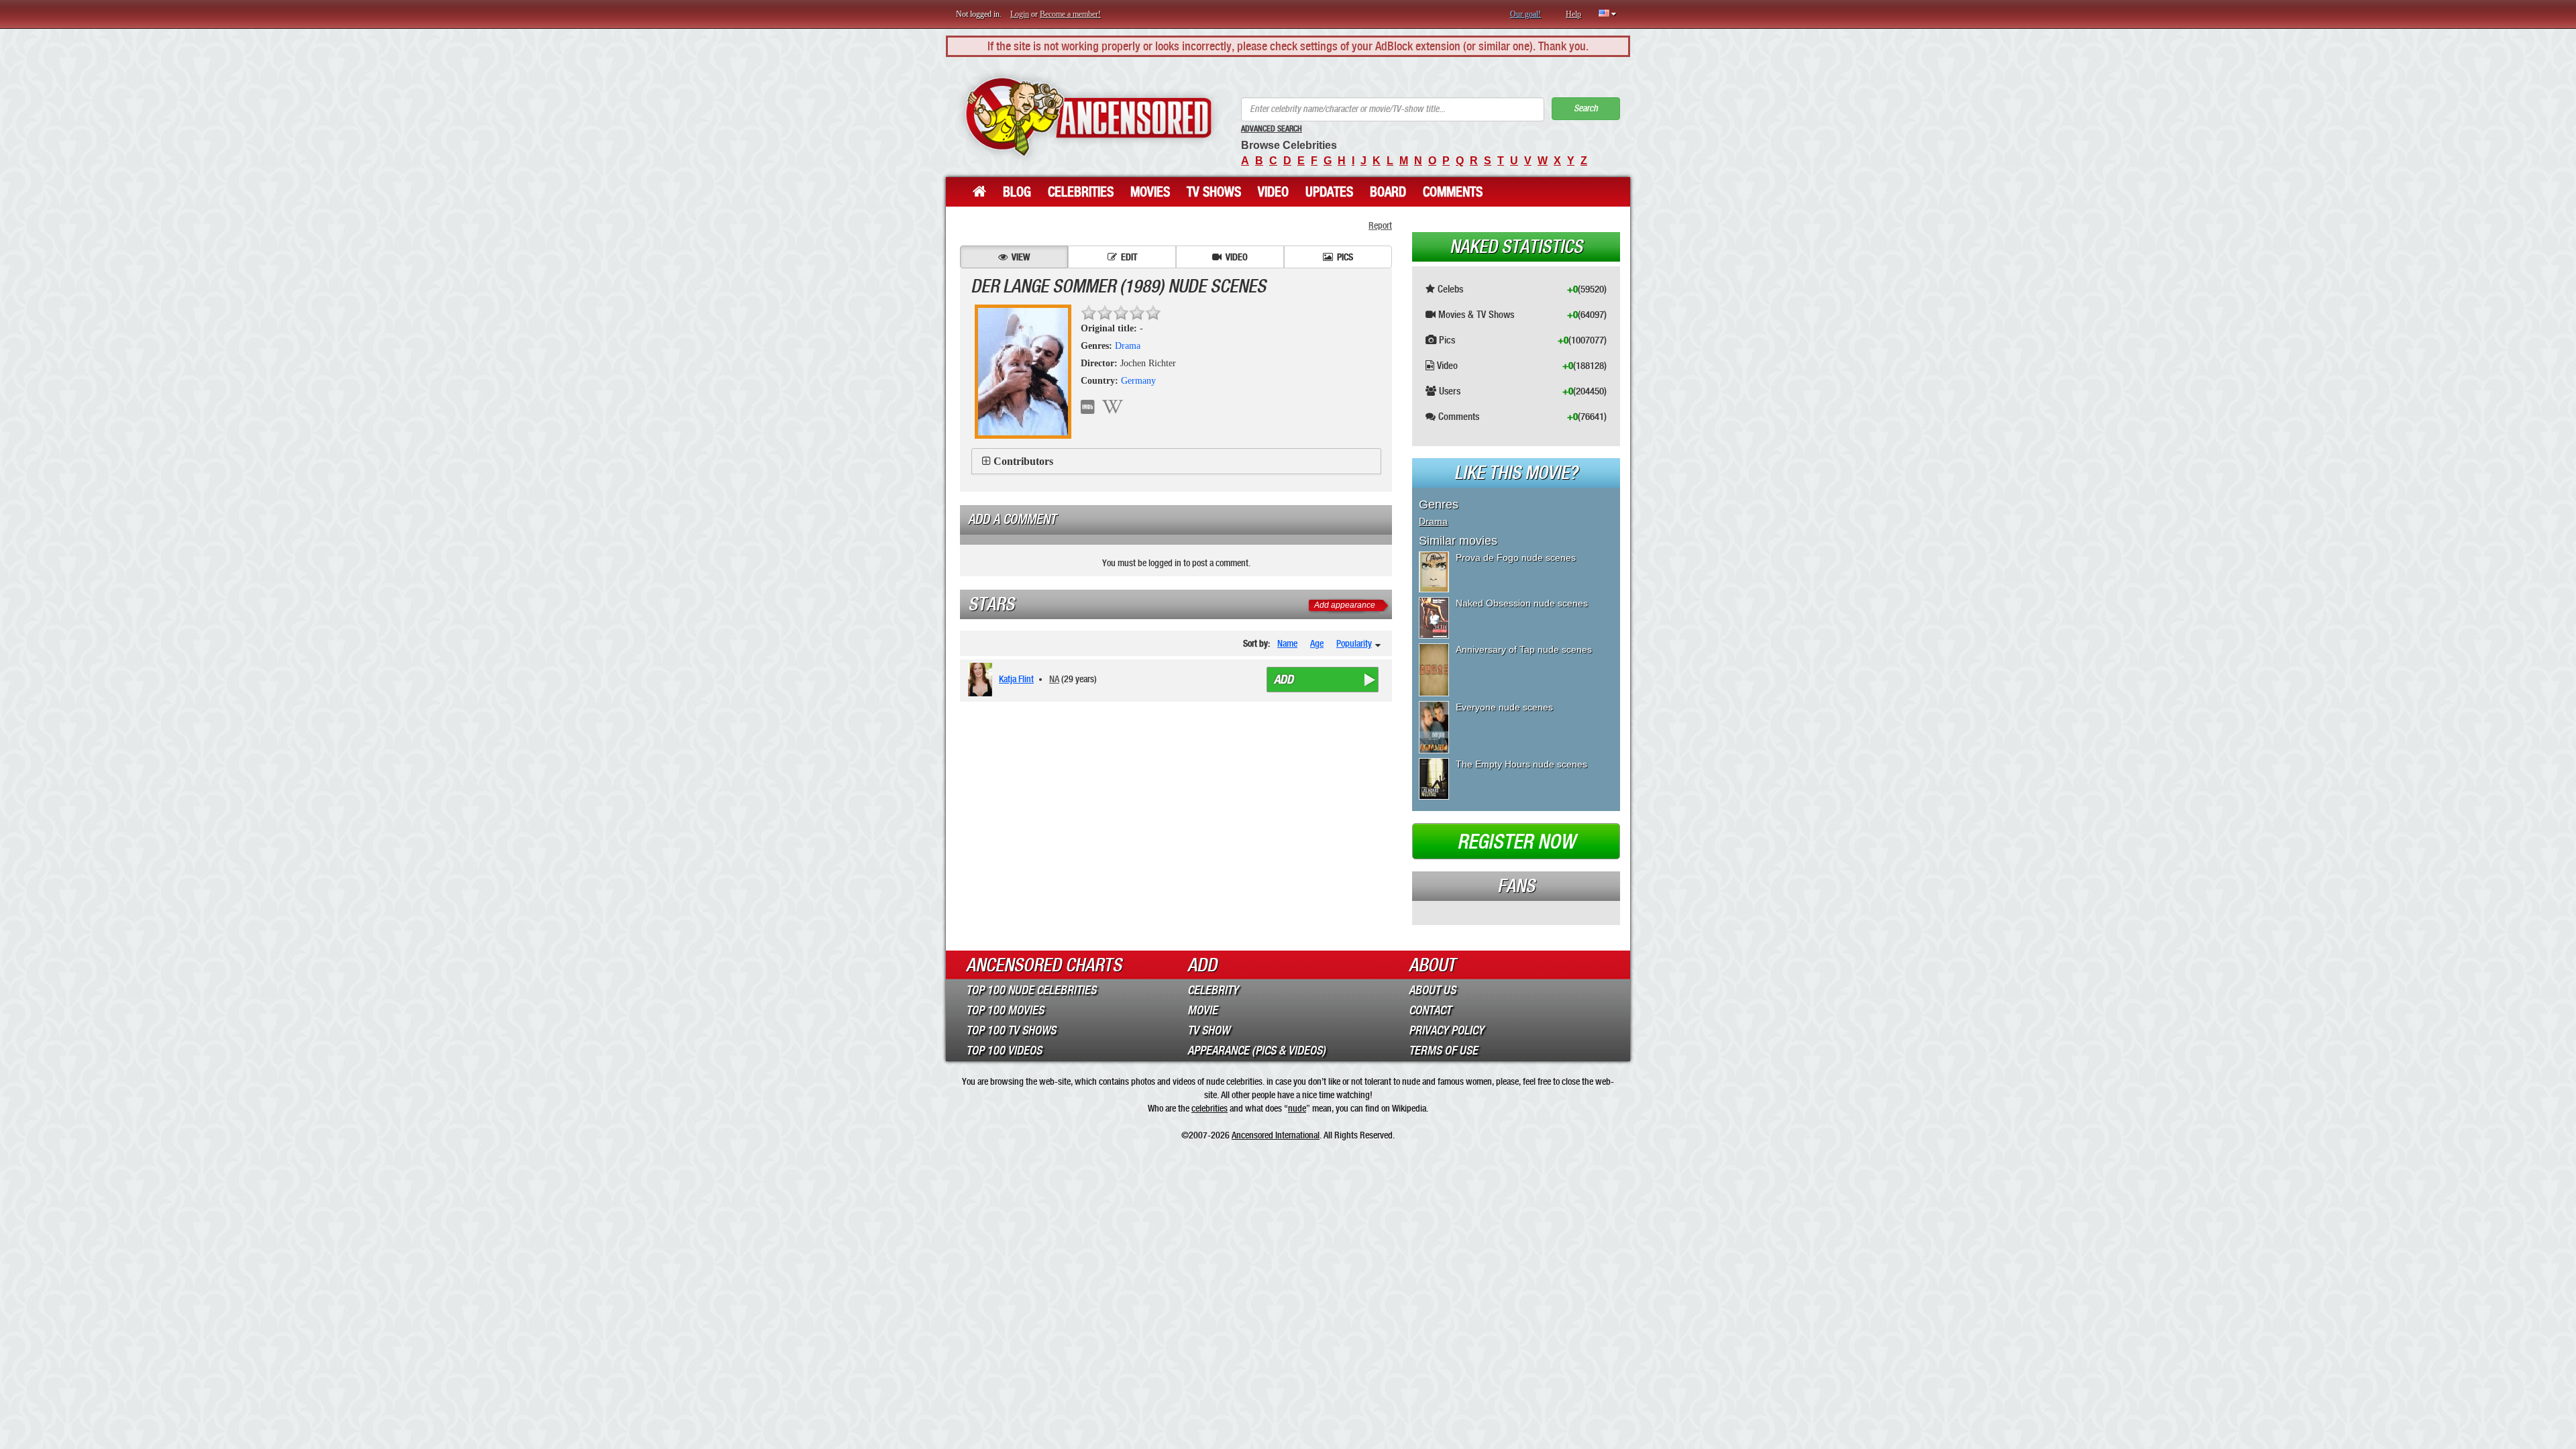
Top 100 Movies (1005, 1010)
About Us (1432, 990)
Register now (1516, 842)
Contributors (1023, 461)
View (1021, 257)
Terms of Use (1443, 1051)
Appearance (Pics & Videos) (1256, 1051)
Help (1573, 14)
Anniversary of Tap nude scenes (1524, 649)
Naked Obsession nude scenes (1522, 603)
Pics (1345, 257)
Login (1020, 14)
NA (1054, 679)
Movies (1150, 192)
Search (1586, 108)
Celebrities (1081, 192)
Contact (1430, 1010)
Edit (1129, 257)
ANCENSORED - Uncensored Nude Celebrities (1088, 117)
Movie (1202, 1010)
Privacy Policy (1446, 1030)
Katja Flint (1016, 679)
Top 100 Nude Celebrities (1031, 990)
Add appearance (1345, 605)
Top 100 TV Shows (1011, 1030)
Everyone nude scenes (1504, 707)
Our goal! (1525, 14)
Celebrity (1213, 990)
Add (1284, 680)
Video (1273, 192)
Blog (1017, 192)
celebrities (1210, 1108)
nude (1297, 1108)
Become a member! (1070, 14)
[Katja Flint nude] (982, 680)
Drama (1128, 346)
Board (1388, 192)
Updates (1329, 192)
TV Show (1209, 1030)
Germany (1138, 381)
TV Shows (1214, 192)
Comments (1453, 192)
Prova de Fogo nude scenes (1516, 557)
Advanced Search (1272, 129)
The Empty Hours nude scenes (1521, 764)
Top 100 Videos (1004, 1051)
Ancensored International (1276, 1135)
